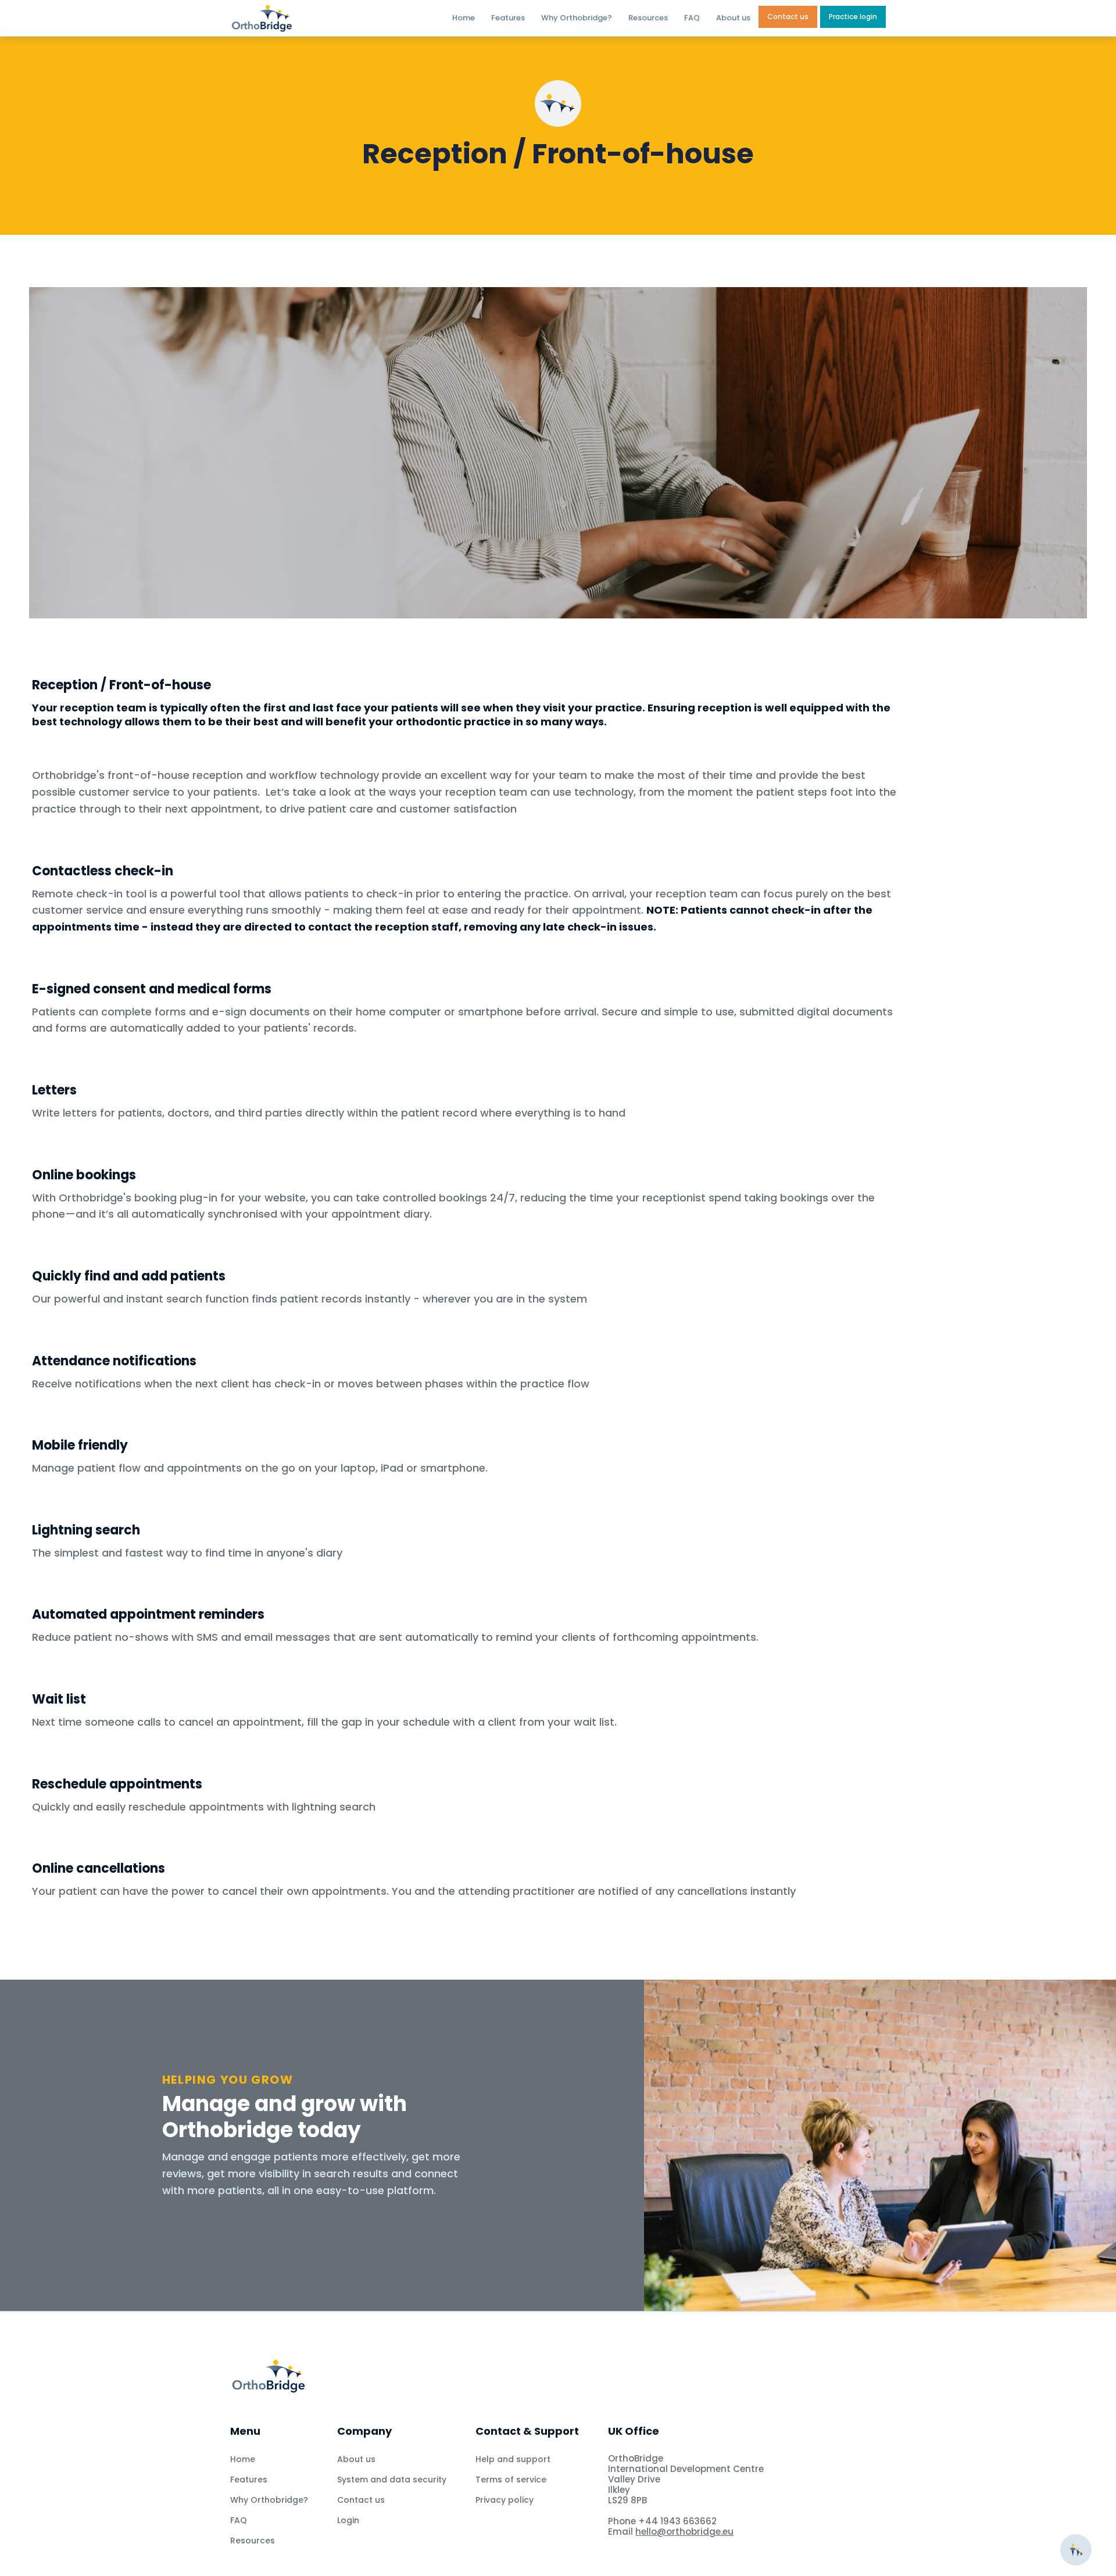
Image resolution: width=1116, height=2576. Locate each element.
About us (733, 18)
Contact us (788, 17)
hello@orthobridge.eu (684, 2532)
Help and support (513, 2459)
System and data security (392, 2480)
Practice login (853, 17)
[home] (296, 18)
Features (508, 18)
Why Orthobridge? (577, 18)
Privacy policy (505, 2500)
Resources (648, 18)
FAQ (692, 18)
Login (348, 2520)
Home (464, 18)
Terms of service (511, 2480)
